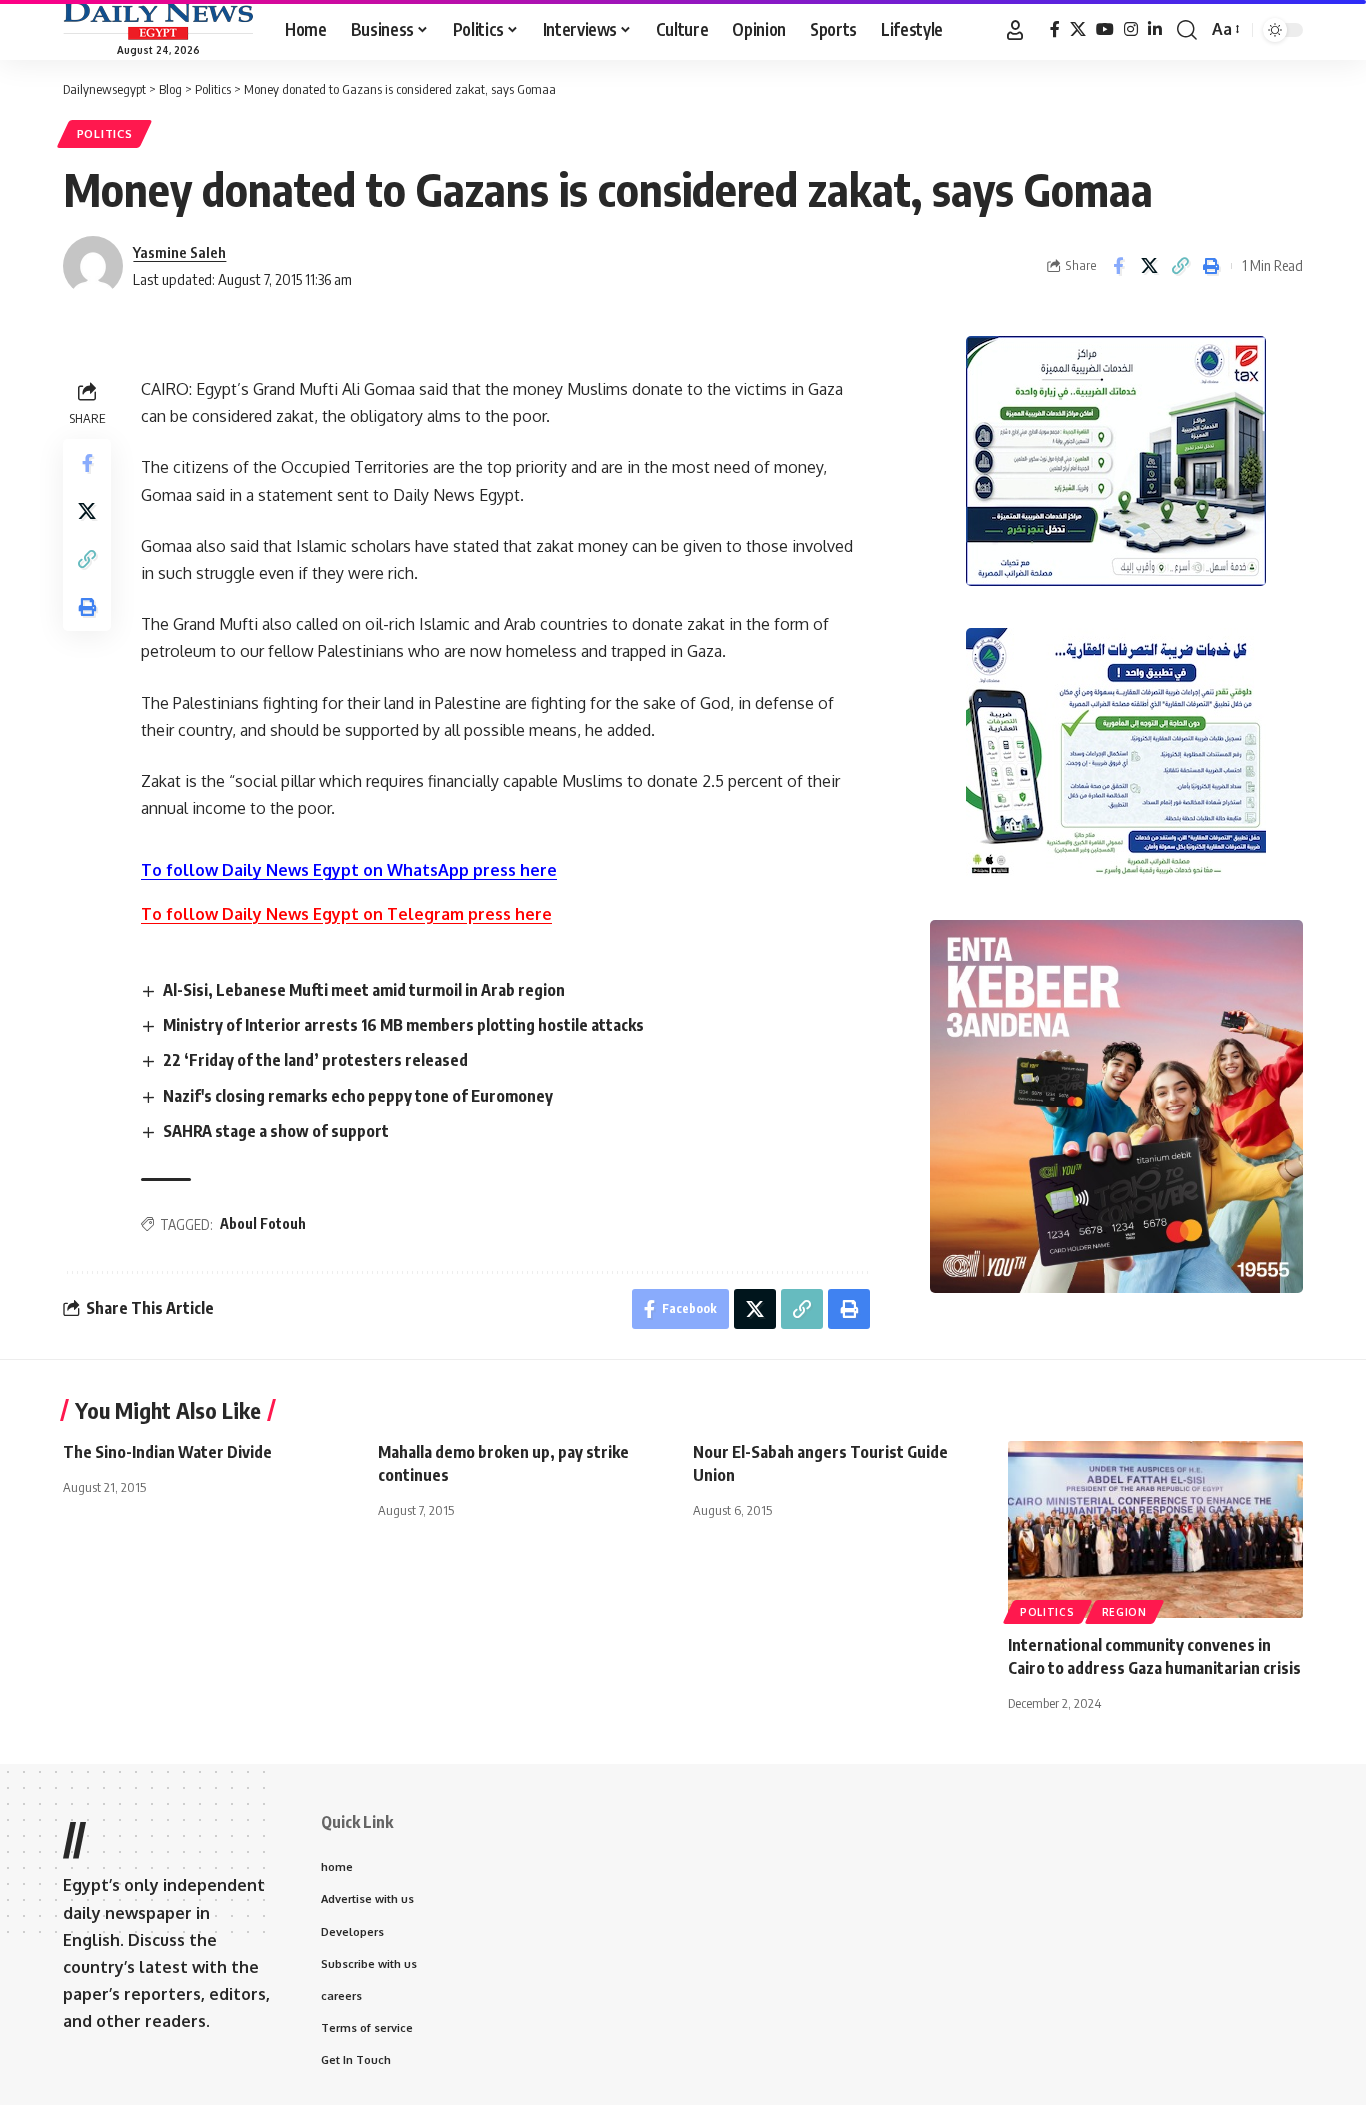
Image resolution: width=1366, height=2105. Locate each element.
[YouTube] (1105, 29)
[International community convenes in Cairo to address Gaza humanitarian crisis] (1155, 1529)
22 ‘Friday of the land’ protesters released (315, 1060)
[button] (1015, 30)
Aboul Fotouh (263, 1223)
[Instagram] (1131, 29)
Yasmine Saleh (179, 252)
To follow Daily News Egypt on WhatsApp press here (349, 870)
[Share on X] (1149, 266)
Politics (105, 133)
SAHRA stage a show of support (276, 1131)
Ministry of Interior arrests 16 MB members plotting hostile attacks (403, 1025)
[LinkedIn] (1155, 29)
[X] (1078, 29)
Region (1124, 1612)
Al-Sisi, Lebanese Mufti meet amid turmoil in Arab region (364, 990)
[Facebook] (1055, 29)
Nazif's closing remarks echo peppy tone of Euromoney (358, 1096)
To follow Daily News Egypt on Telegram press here (346, 914)
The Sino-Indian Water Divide (167, 1452)
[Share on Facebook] (1118, 266)
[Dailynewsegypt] (158, 21)
